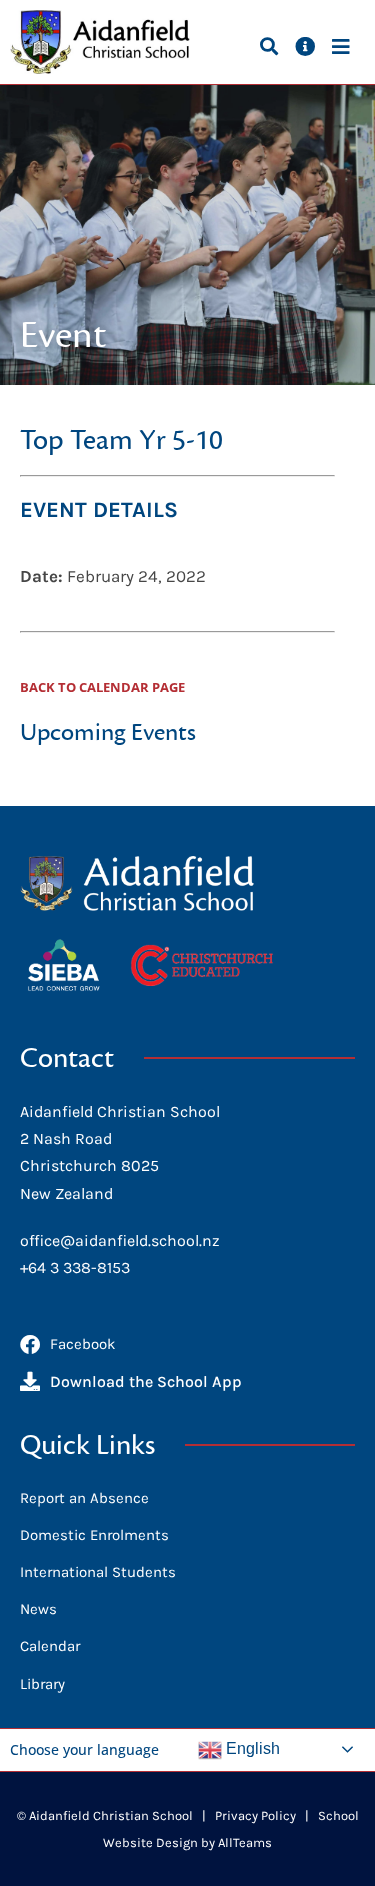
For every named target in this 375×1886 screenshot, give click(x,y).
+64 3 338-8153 (75, 1267)
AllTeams (245, 1842)
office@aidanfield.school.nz (120, 1240)
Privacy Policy (255, 1815)
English (251, 1748)
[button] (268, 45)
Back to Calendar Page (102, 687)
